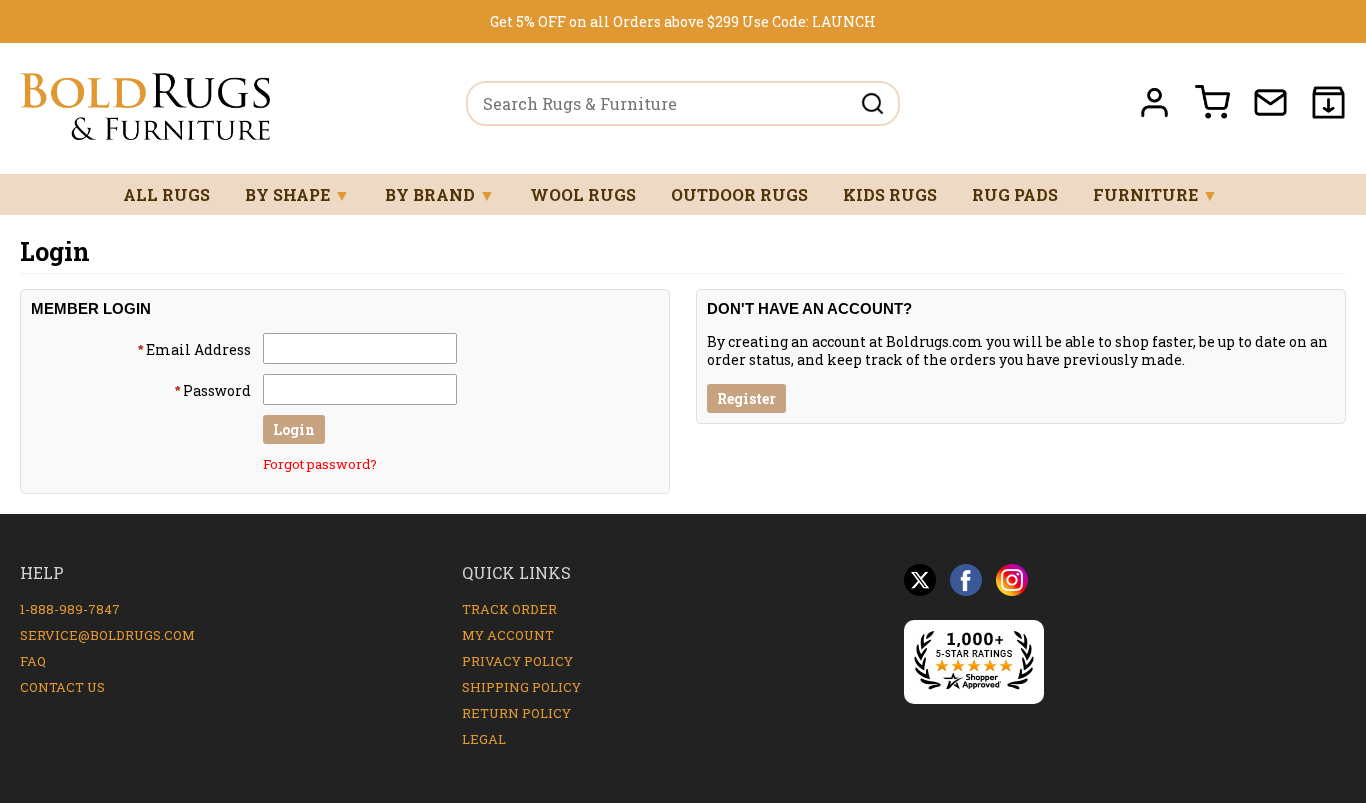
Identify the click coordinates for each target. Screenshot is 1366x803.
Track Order (509, 609)
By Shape (297, 194)
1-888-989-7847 (70, 609)
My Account (508, 635)
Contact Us (62, 687)
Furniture (1155, 194)
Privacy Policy (517, 661)
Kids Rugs (890, 194)
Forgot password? (320, 464)
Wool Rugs (583, 194)
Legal (484, 739)
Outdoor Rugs (739, 194)
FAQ (33, 661)
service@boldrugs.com (107, 635)
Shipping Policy (521, 687)
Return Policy (516, 713)
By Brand (440, 194)
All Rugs (166, 194)
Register (746, 398)
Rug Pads (1015, 194)
